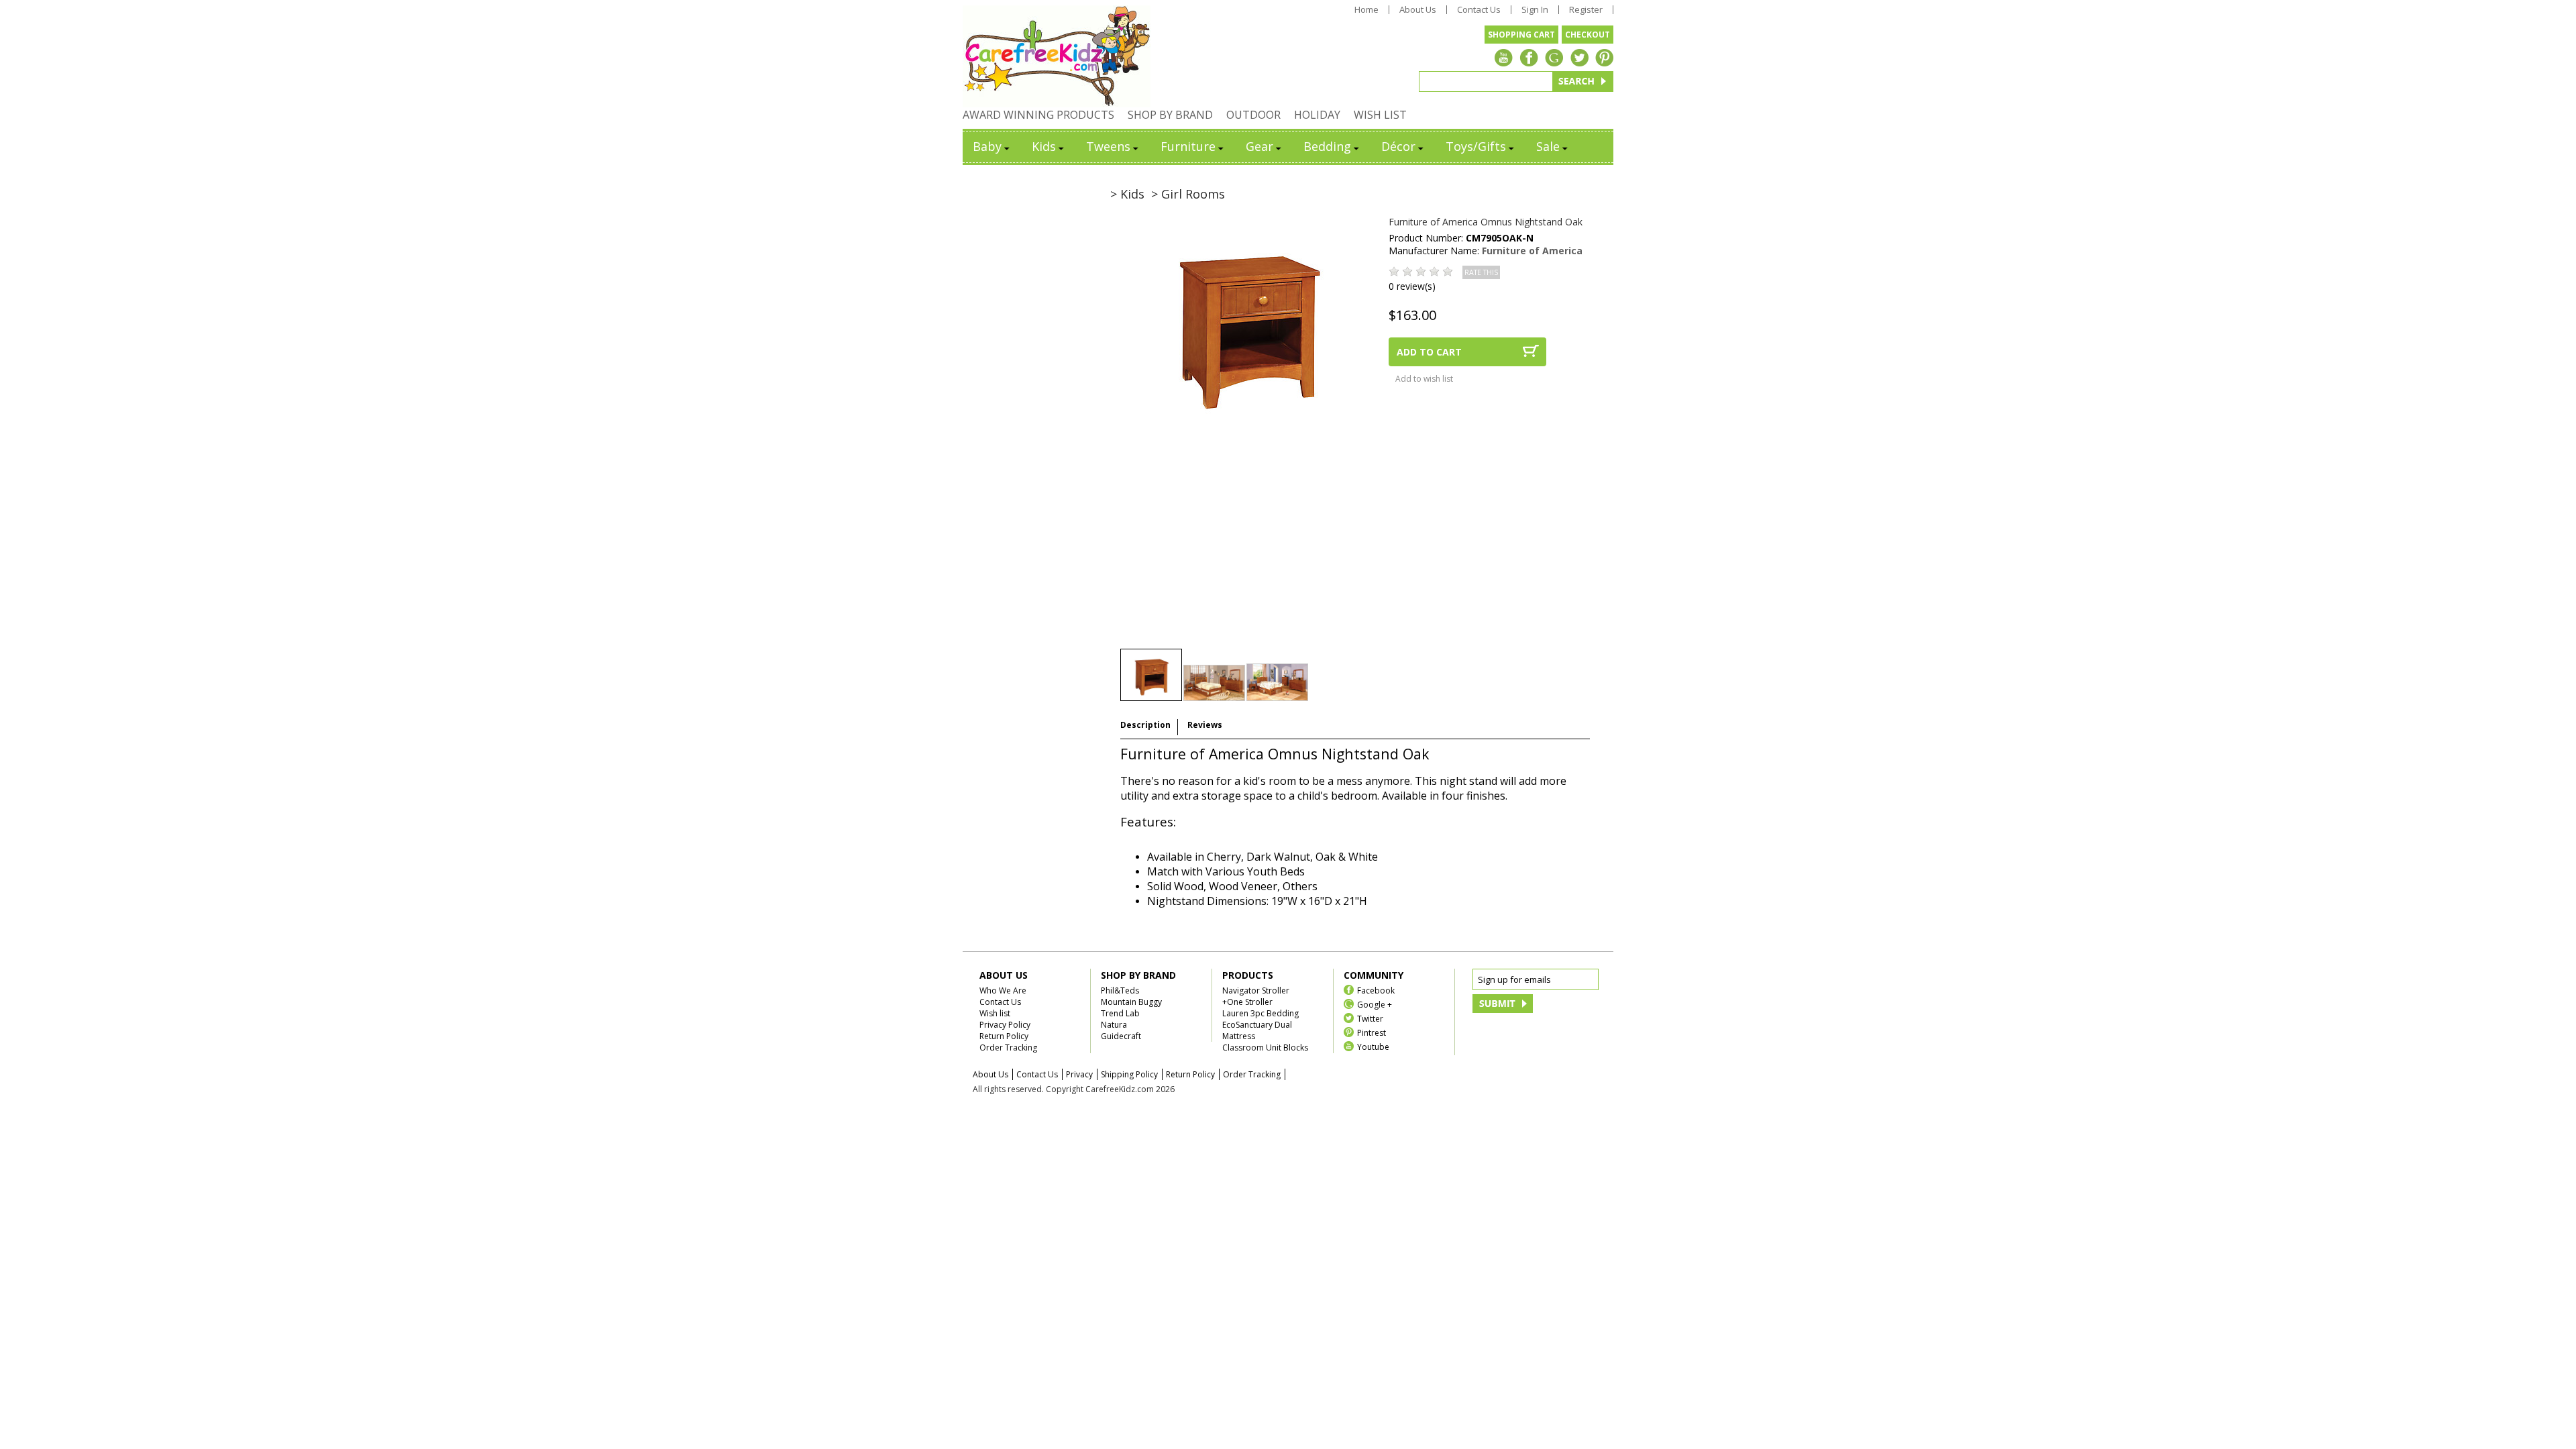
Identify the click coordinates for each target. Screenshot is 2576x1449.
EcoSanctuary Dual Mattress (1257, 1030)
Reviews (1205, 725)
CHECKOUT (1588, 35)
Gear (1259, 146)
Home (1366, 10)
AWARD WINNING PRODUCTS (1038, 115)
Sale (1548, 146)
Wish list (995, 1013)
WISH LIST (1380, 115)
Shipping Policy (1129, 1074)
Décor (1398, 146)
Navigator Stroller (1256, 990)
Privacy (1079, 1074)
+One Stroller (1247, 1002)
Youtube (1373, 1046)
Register (1586, 10)
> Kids (1127, 194)
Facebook (1376, 990)
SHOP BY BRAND (1170, 115)
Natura (1114, 1025)
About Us (1418, 10)
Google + (1375, 1004)
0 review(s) (1412, 286)
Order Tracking (1008, 1048)
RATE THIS (1481, 272)
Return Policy (1004, 1036)
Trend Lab (1120, 1013)
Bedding (1327, 146)
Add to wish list (1424, 379)
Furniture (1188, 146)
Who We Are (1003, 990)
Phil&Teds (1120, 990)
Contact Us (1479, 10)
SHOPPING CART (1521, 35)
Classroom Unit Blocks (1265, 1048)
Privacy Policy (1005, 1025)
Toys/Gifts (1476, 146)
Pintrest (1372, 1032)
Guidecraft (1121, 1036)
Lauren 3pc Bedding (1260, 1013)
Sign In (1535, 10)
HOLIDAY (1317, 115)
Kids (1044, 146)
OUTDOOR (1253, 115)
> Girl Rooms (1188, 194)
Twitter (1370, 1018)
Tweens (1108, 146)
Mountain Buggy (1131, 1002)
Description (1145, 725)
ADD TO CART (1429, 352)
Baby (987, 146)
